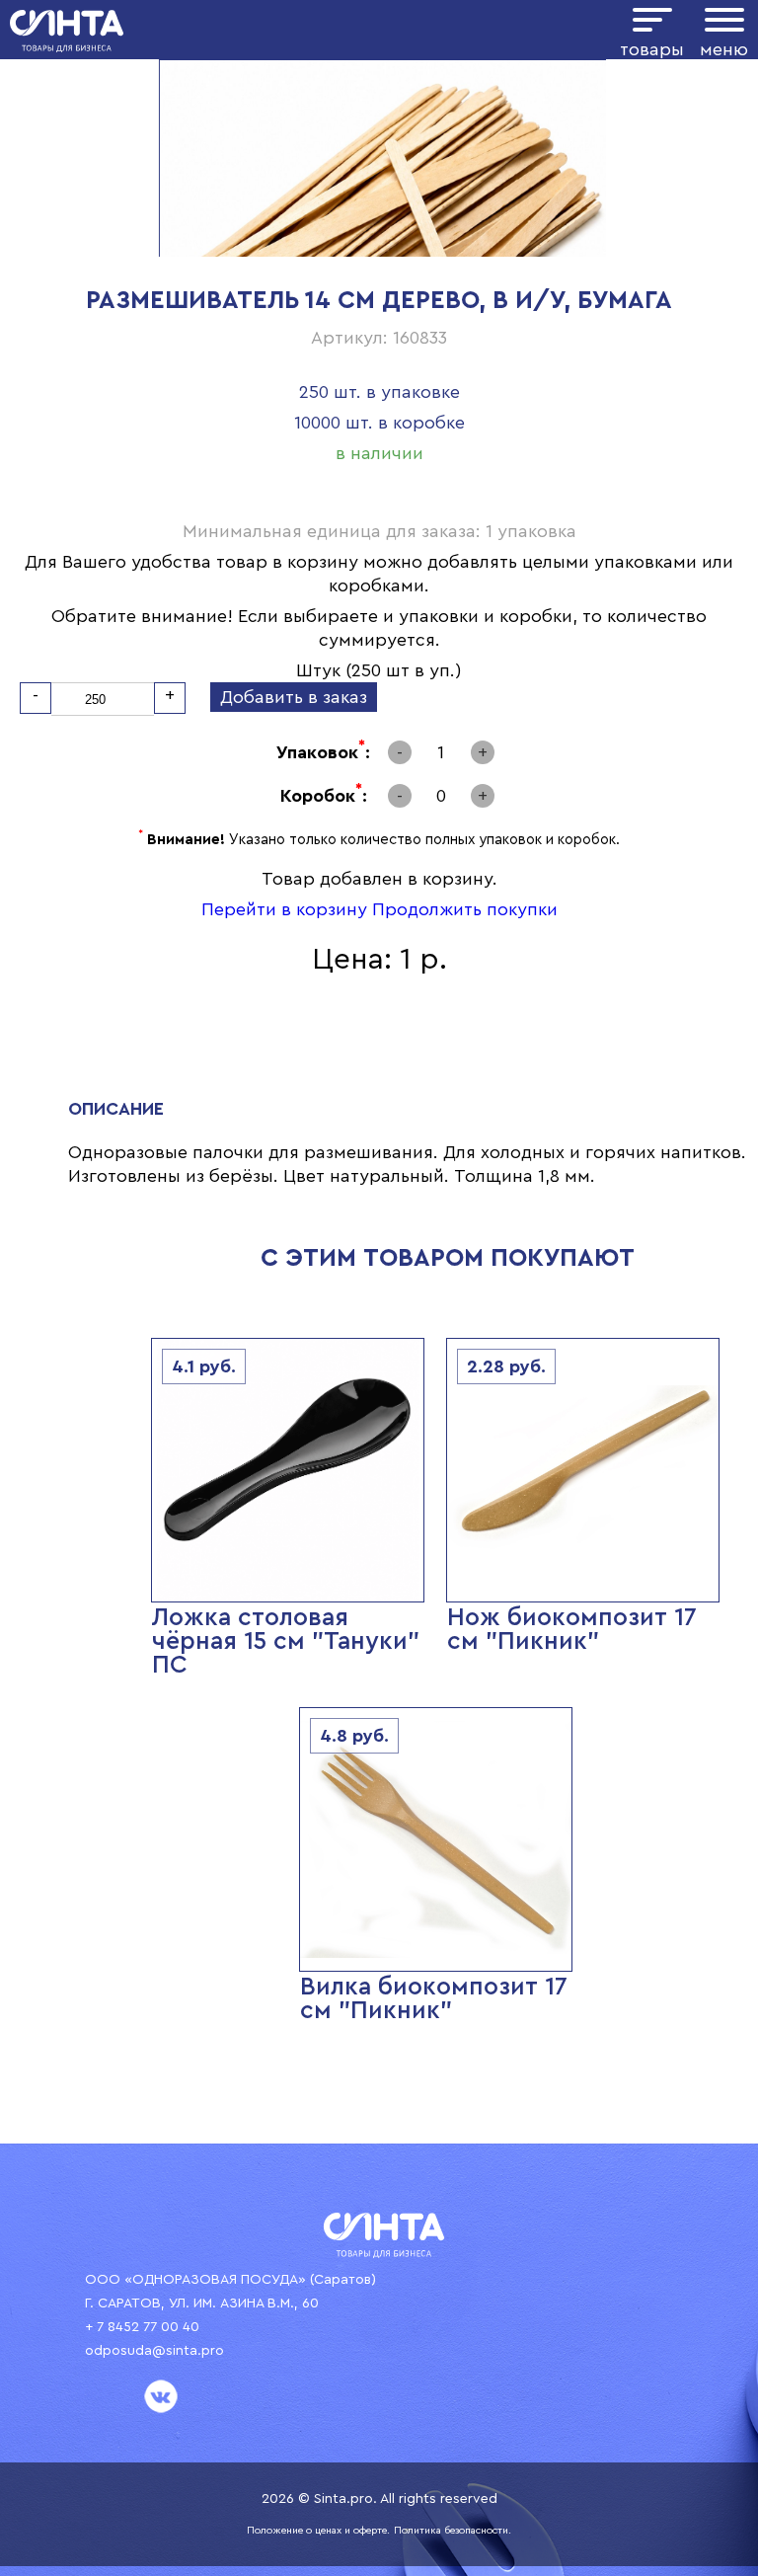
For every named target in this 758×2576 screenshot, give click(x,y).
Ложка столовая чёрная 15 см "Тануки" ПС (286, 1641)
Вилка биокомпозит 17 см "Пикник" (434, 1999)
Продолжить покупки (465, 909)
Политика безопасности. (453, 2531)
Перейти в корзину (284, 909)
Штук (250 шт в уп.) (379, 670)
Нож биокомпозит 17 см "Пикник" (572, 1630)
